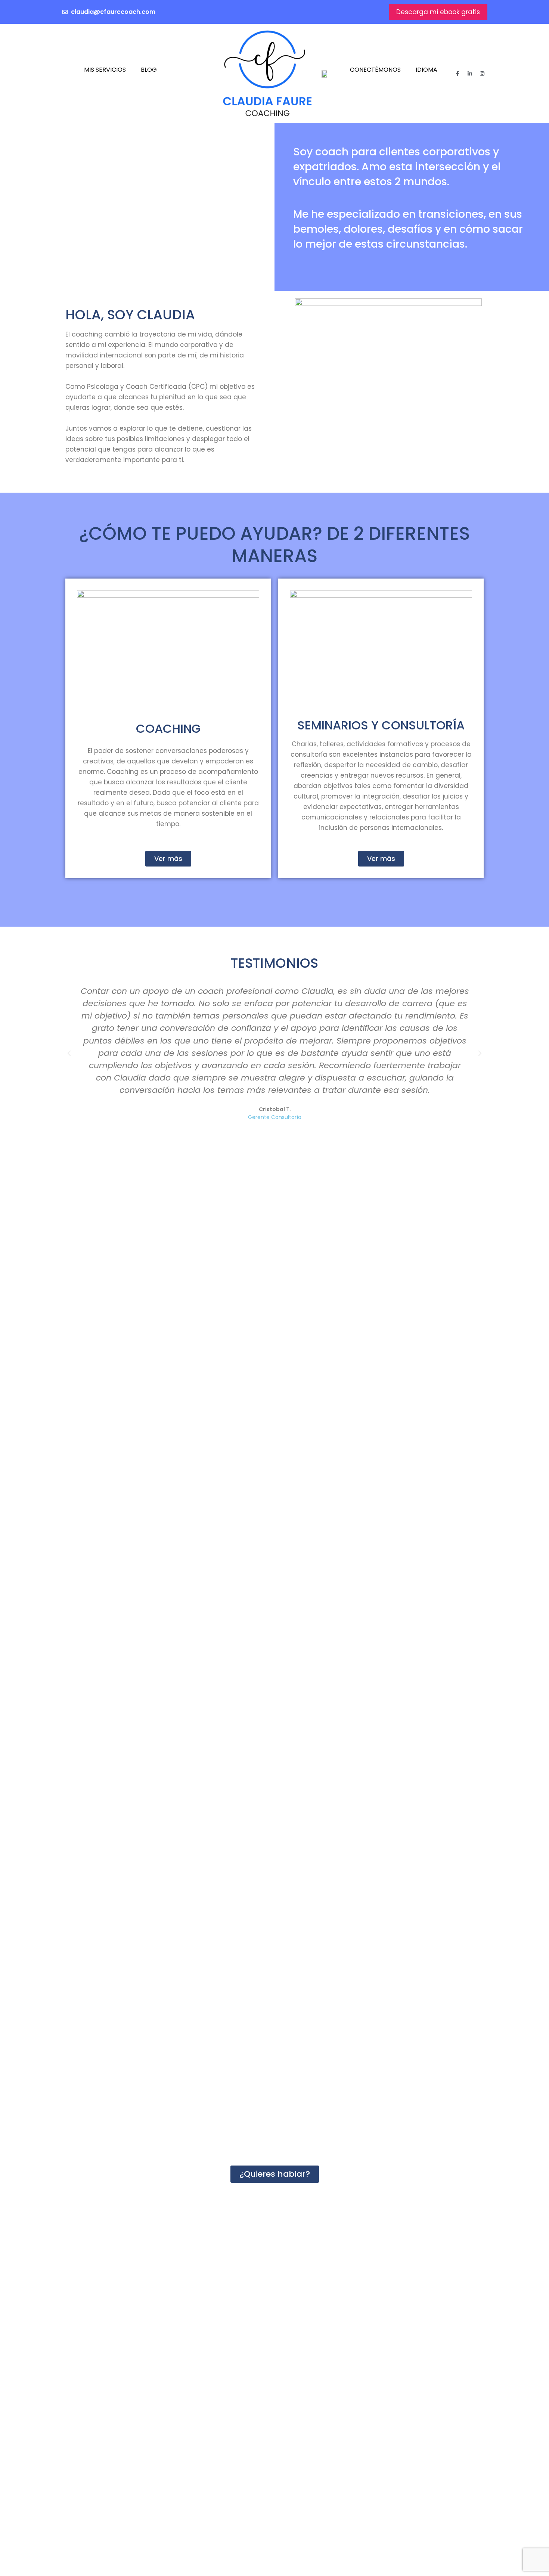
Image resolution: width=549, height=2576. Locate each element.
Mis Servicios (105, 70)
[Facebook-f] (457, 74)
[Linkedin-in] (470, 74)
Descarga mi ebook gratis (438, 12)
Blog (149, 70)
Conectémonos (375, 70)
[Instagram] (482, 74)
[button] (69, 1053)
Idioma (427, 70)
